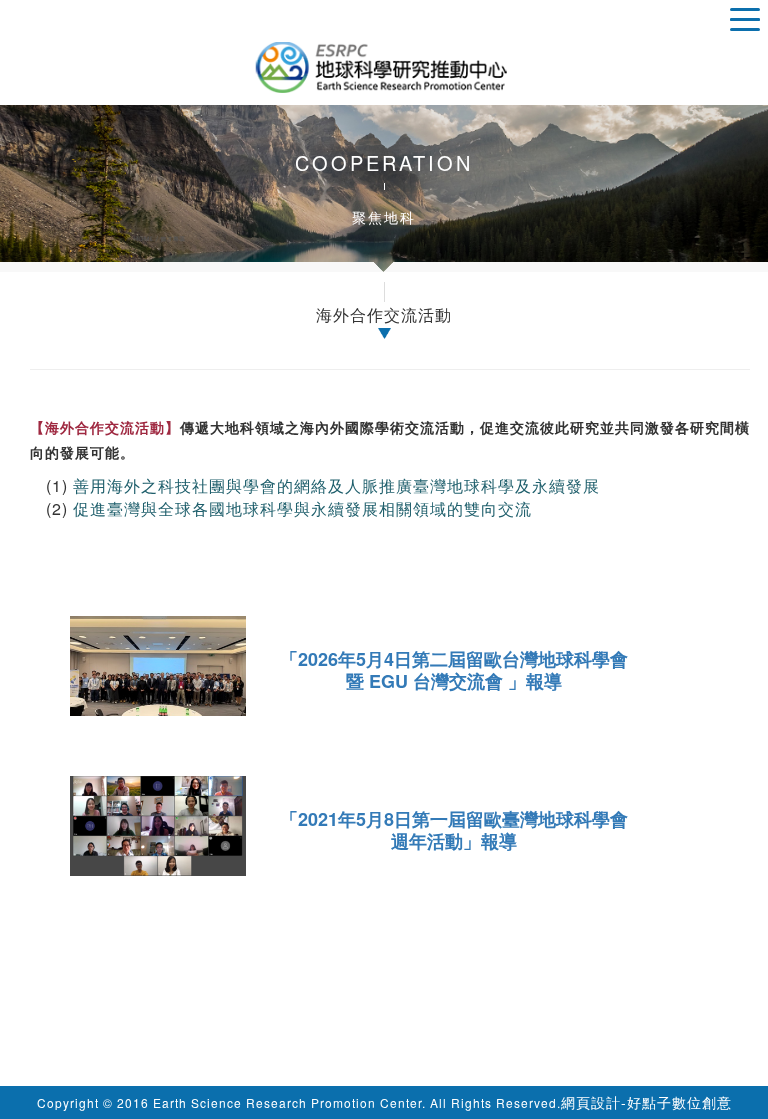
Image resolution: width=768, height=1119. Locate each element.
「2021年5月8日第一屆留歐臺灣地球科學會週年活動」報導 (454, 830)
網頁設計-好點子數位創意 (646, 1102)
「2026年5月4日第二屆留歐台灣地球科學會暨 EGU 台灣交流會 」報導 (454, 670)
